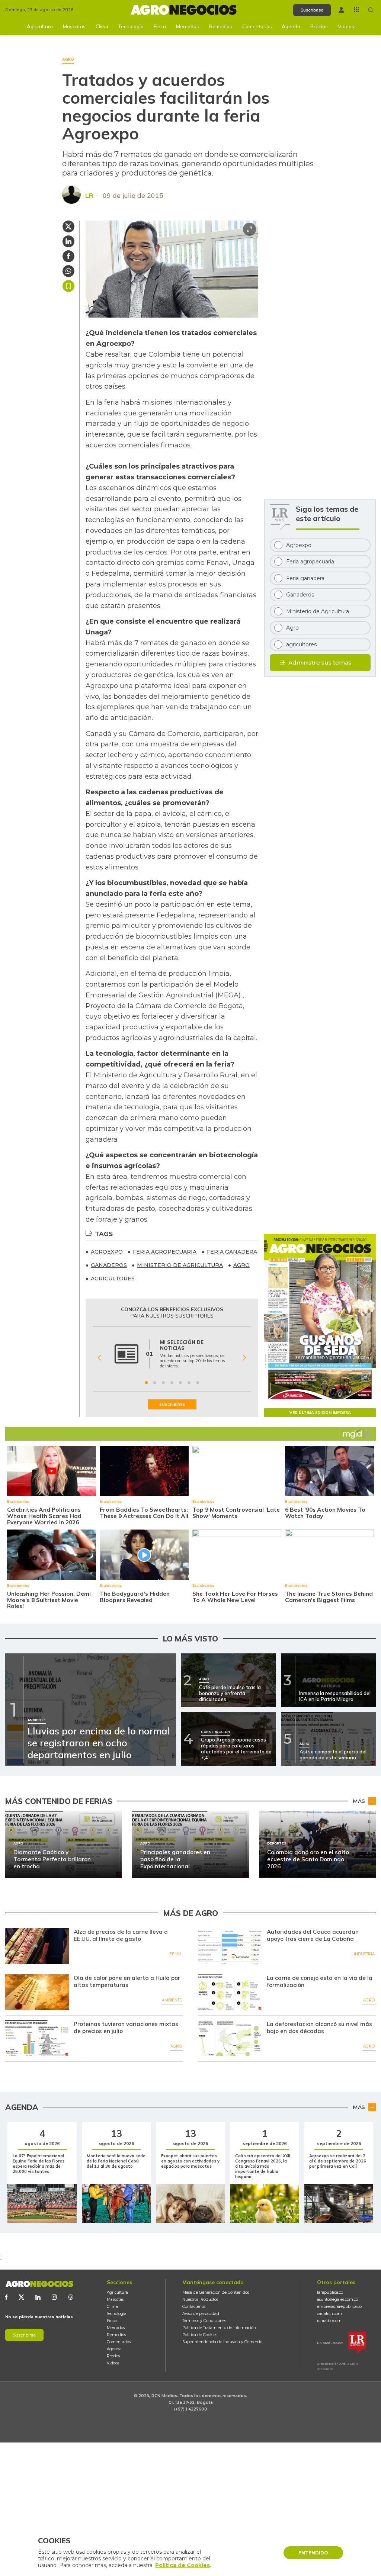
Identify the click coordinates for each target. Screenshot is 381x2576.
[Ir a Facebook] (6, 2297)
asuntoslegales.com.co (337, 2300)
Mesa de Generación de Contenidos (216, 2292)
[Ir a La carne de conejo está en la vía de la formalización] (230, 1992)
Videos (346, 26)
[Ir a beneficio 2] (155, 1383)
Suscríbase (312, 10)
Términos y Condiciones (204, 2321)
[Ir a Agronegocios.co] (39, 2284)
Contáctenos (194, 2307)
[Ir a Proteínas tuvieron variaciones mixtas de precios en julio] (37, 2038)
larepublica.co (330, 2292)
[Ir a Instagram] (54, 2297)
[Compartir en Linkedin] (68, 241)
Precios (319, 26)
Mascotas (74, 26)
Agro (369, 2000)
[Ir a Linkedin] (38, 2297)
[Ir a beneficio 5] (180, 1383)
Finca (160, 26)
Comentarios (257, 26)
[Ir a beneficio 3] (163, 1383)
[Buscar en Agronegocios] (371, 10)
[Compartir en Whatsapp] (68, 271)
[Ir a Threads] (71, 2297)
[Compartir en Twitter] (68, 226)
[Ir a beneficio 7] (198, 1383)
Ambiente (172, 2000)
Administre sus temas (320, 663)
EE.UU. (176, 1954)
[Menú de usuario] (341, 10)
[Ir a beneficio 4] (172, 1383)
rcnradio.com (329, 2321)
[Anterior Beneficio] (100, 1358)
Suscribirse (24, 2335)
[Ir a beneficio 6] (189, 1383)
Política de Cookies (200, 2335)
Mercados (188, 26)
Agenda (291, 26)
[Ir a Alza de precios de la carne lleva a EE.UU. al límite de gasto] (37, 1946)
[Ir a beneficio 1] (146, 1383)
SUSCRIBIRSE (172, 1404)
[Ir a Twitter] (21, 2297)
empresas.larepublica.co (339, 2307)
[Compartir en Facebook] (68, 256)
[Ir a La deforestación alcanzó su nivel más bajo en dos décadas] (230, 2038)
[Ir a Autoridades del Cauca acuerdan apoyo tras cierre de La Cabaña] (230, 1946)
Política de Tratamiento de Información (219, 2328)
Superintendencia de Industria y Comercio (222, 2342)
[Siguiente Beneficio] (244, 1358)
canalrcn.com (329, 2314)
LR (89, 195)
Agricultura (40, 26)
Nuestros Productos (200, 2300)
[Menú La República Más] (356, 10)
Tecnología (131, 26)
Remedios (221, 26)
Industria (364, 1954)
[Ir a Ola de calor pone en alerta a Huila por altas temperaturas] (37, 1992)
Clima (102, 26)
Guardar (68, 286)
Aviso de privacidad (201, 2314)
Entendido (313, 2553)
